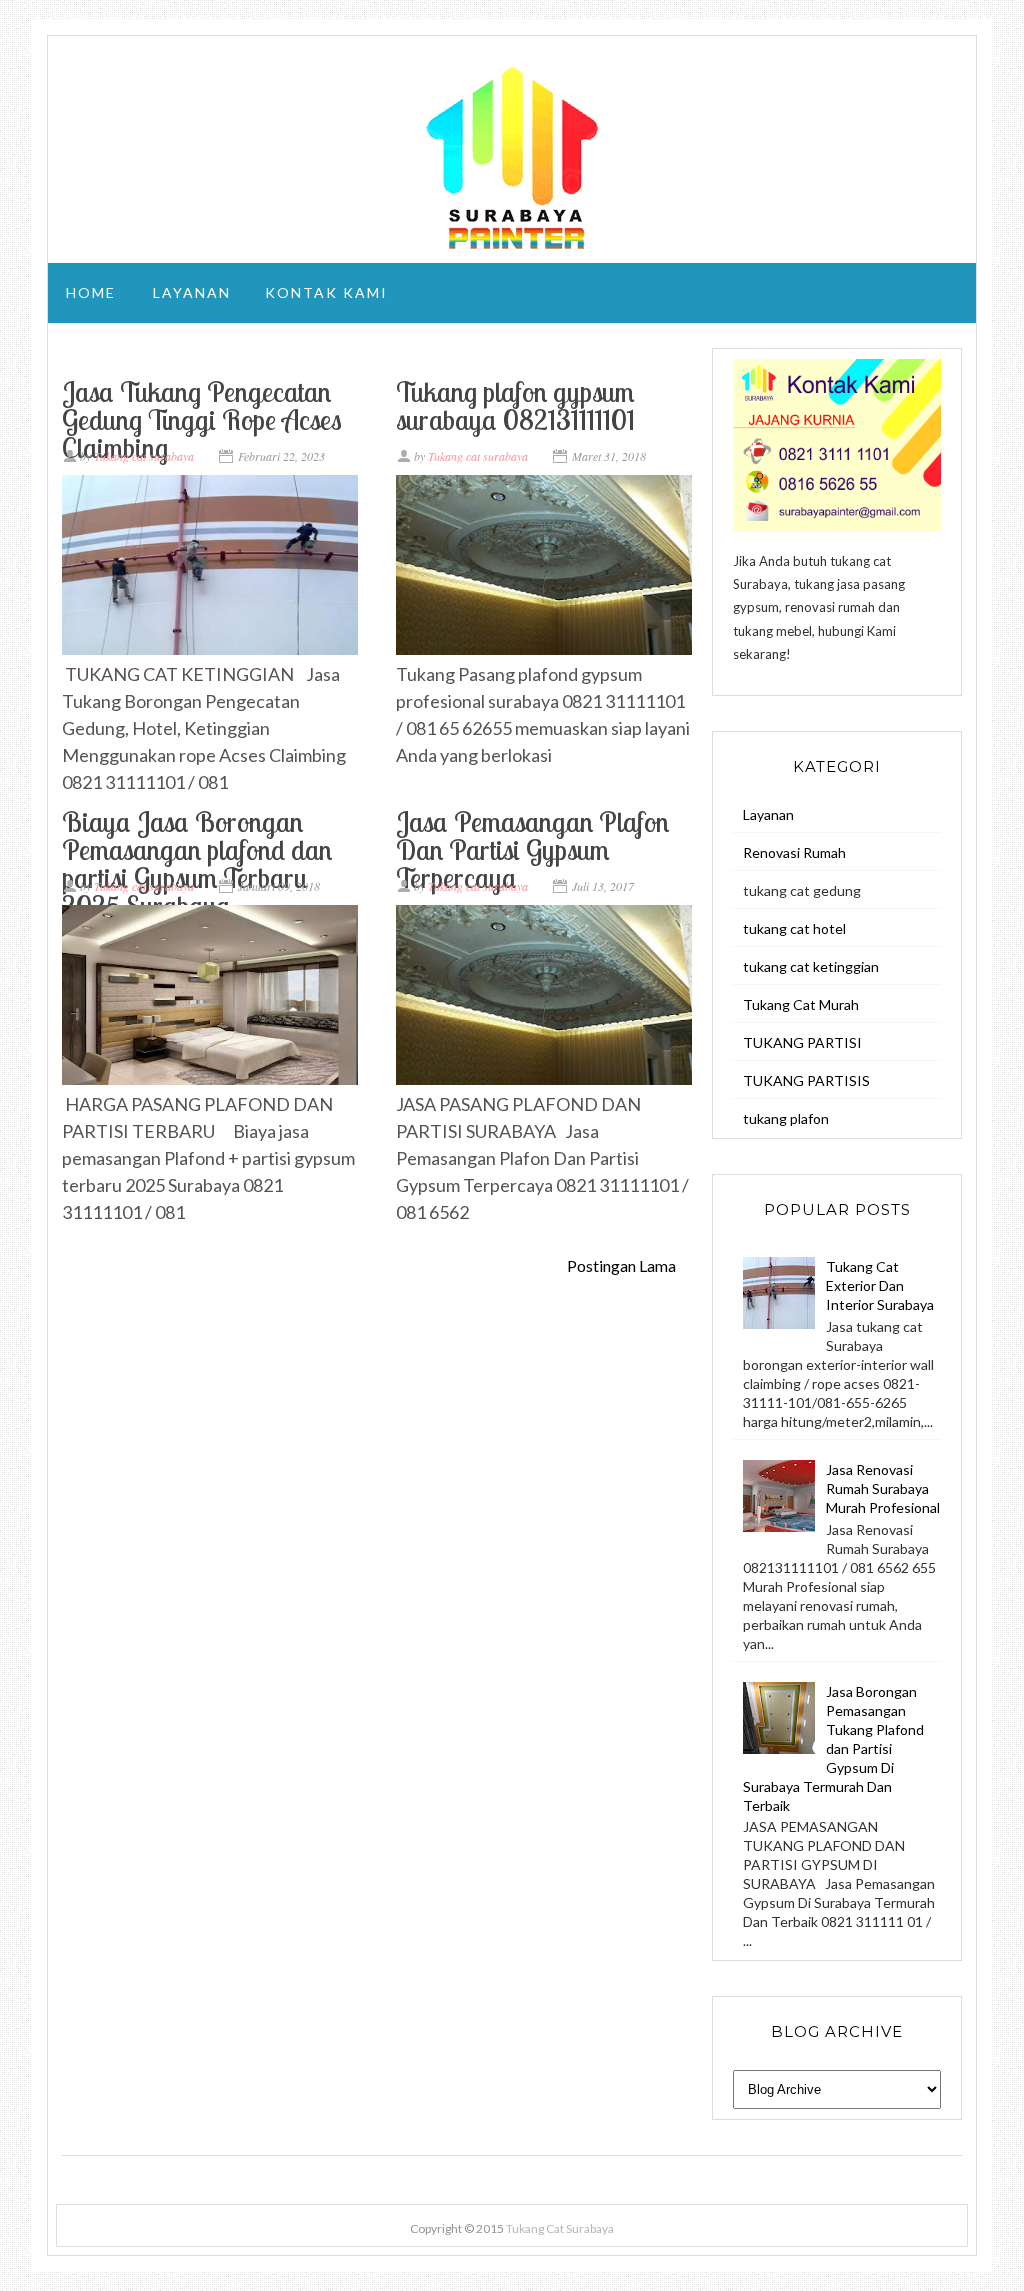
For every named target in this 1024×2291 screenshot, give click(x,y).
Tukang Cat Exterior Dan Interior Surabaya (880, 1285)
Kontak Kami (326, 292)
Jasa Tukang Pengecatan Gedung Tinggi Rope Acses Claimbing (202, 419)
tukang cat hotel (794, 928)
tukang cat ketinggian (811, 966)
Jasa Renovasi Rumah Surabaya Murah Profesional (883, 1488)
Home (91, 292)
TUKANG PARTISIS (806, 1080)
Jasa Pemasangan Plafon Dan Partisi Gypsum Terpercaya (532, 849)
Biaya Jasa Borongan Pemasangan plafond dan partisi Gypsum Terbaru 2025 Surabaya (197, 863)
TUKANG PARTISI (802, 1042)
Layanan (192, 292)
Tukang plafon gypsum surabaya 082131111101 (515, 405)
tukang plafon (786, 1118)
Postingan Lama (621, 1265)
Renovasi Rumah (794, 852)
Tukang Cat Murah (801, 1004)
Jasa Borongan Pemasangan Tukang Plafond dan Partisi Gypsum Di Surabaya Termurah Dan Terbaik (833, 1748)
